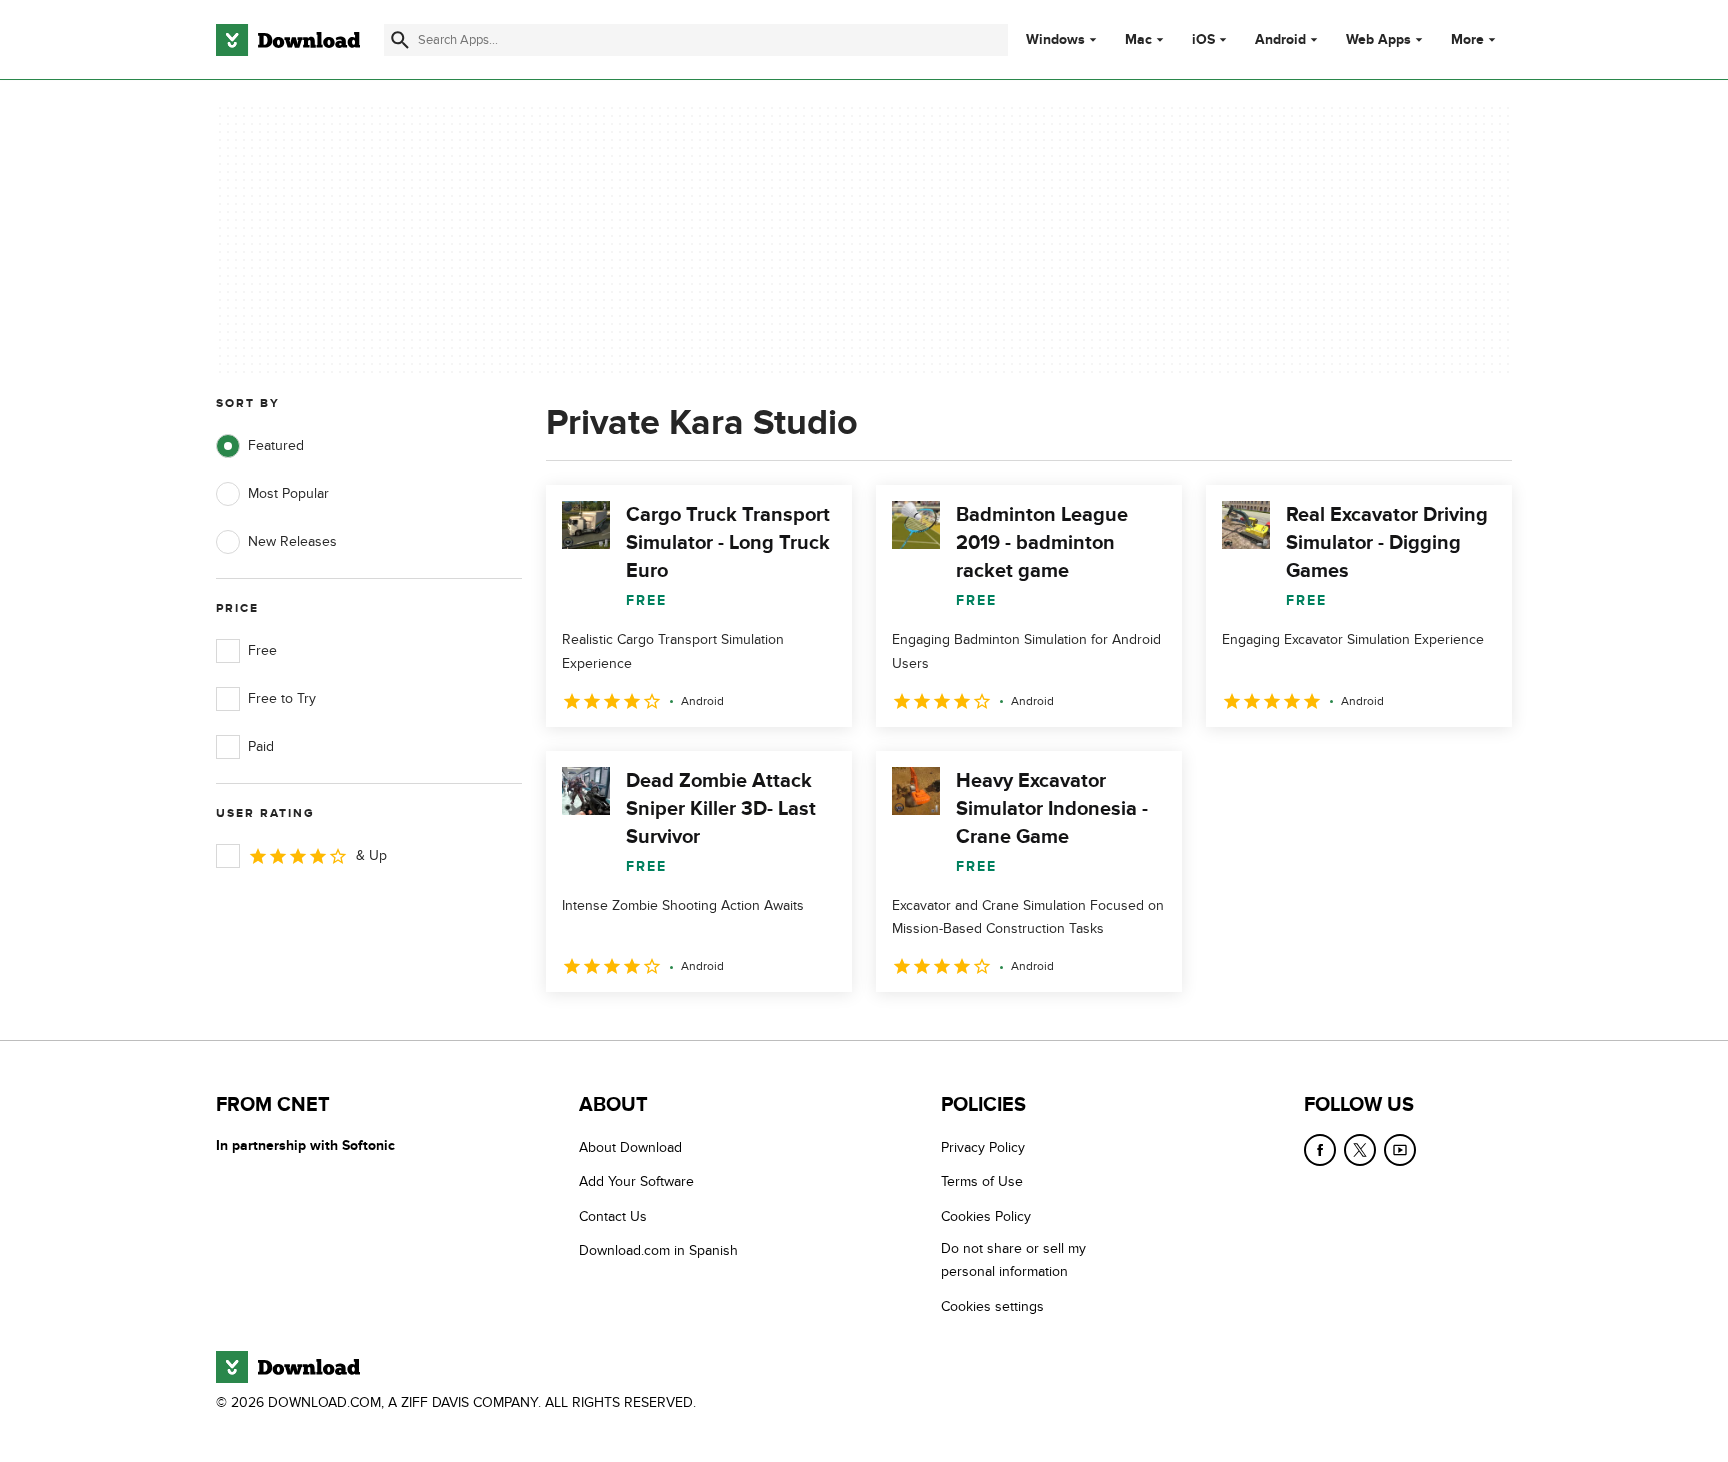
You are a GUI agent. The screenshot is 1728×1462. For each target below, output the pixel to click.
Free (262, 650)
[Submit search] (400, 40)
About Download (630, 1147)
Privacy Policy (983, 1147)
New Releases (292, 541)
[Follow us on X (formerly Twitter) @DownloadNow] (1360, 1150)
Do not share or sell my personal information (1013, 1260)
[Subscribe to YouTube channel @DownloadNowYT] (1400, 1150)
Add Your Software (636, 1181)
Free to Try (282, 698)
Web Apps (1378, 40)
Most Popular (288, 493)
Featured (276, 445)
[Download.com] (288, 40)
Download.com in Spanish (658, 1250)
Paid (261, 746)
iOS (1203, 40)
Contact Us (613, 1216)
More (1467, 39)
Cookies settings (992, 1306)
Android (1280, 40)
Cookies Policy (986, 1216)
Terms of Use (982, 1181)
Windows (1055, 40)
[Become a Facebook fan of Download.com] (1320, 1150)
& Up (371, 855)
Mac (1138, 40)
